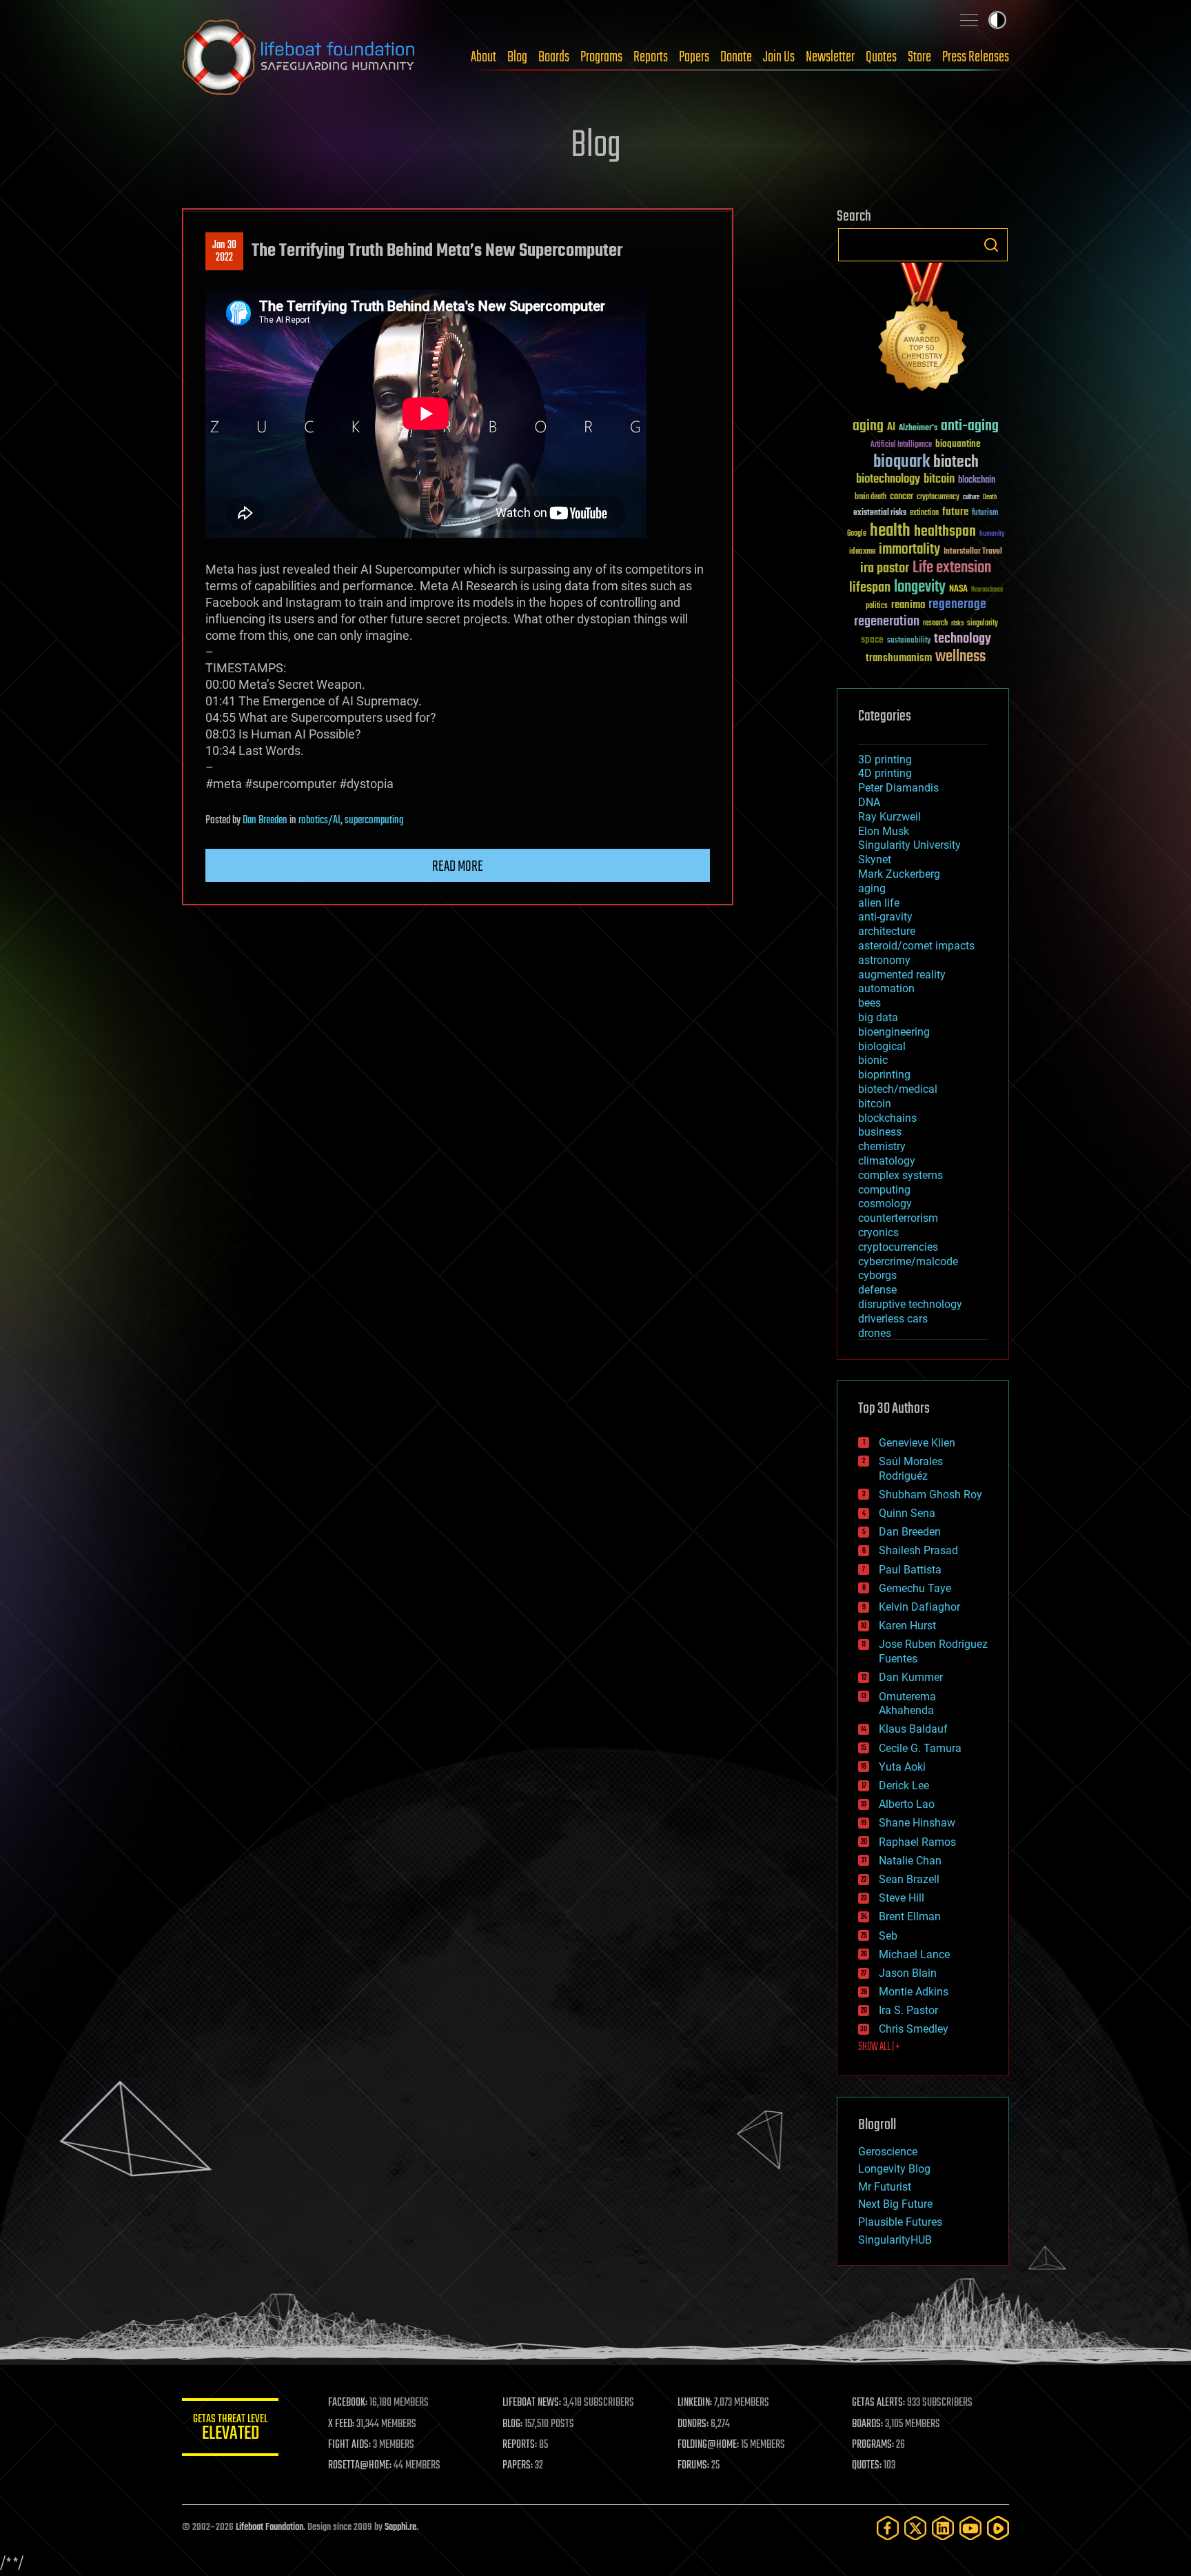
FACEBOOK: (348, 2403)
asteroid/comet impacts (916, 946)
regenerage (957, 605)
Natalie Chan (910, 1861)
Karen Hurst (907, 1626)
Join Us (779, 57)
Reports (651, 57)
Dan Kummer (911, 1677)
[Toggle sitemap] (969, 20)
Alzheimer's (918, 429)
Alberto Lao (907, 1804)
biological (882, 1046)
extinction (924, 513)
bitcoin (939, 480)
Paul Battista (910, 1570)
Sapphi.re (400, 2527)
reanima (908, 605)
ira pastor (885, 568)
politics (877, 606)
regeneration (887, 622)
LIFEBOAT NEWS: (532, 2403)
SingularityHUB (895, 2240)
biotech (956, 462)
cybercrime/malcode (908, 1261)
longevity (920, 587)
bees (869, 1003)
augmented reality (902, 975)
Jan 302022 (224, 252)
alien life (879, 903)
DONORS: (693, 2424)
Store (919, 57)
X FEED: (341, 2424)
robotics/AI (319, 821)
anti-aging (970, 426)
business (880, 1132)
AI (891, 428)
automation (886, 988)
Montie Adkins (914, 1992)
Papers (694, 57)
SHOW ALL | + (879, 2047)
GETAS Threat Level (230, 2429)
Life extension (952, 568)
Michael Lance (914, 1954)
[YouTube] (970, 2528)
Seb (888, 1936)
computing (884, 1190)
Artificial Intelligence (901, 445)
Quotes (881, 57)
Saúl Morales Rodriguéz (911, 1469)
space (872, 640)
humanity (992, 534)
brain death (871, 497)
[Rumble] (998, 2528)
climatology (887, 1161)
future (955, 512)
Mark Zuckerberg (899, 874)
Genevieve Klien (917, 1443)
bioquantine (958, 444)
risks (957, 623)
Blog (517, 57)
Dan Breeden (265, 821)
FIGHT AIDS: (349, 2445)
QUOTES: (867, 2466)
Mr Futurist (885, 2187)
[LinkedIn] (943, 2528)
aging (868, 426)
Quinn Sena (907, 1513)
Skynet (875, 859)
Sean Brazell (909, 1879)
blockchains (887, 1118)
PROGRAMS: (873, 2445)
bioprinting (884, 1075)
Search (991, 245)
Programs (601, 57)
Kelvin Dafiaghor (919, 1607)
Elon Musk (884, 831)
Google (857, 534)
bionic (873, 1060)
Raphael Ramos (917, 1842)
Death (990, 497)
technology (963, 640)
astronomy (884, 960)
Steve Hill (902, 1898)
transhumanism (899, 658)
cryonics (878, 1232)
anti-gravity (885, 917)
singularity (983, 624)
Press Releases (976, 57)
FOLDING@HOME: (708, 2445)
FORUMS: (693, 2466)
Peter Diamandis (898, 788)
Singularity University (909, 845)
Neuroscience (987, 591)
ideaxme (862, 552)
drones (875, 1333)
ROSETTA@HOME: (360, 2466)
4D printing (885, 773)
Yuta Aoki (902, 1767)
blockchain (977, 481)
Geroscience (888, 2152)
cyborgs (877, 1275)
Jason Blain (908, 1973)
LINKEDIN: (695, 2403)
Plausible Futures (900, 2222)
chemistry (882, 1146)
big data (878, 1017)
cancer (902, 497)
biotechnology (888, 480)
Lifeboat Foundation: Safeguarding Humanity (299, 57)
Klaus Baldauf (913, 1729)
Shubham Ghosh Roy (930, 1495)
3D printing (885, 759)
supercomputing (374, 821)
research (935, 624)
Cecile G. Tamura (920, 1748)
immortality (909, 550)
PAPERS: (518, 2466)
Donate (736, 57)
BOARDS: (867, 2424)
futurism (985, 514)
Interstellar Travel (973, 552)
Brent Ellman (910, 1916)
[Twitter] (915, 2528)
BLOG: (512, 2424)
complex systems (900, 1175)
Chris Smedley (914, 2029)
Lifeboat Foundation (269, 2527)
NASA (958, 590)
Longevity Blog (894, 2169)
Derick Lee (904, 1785)
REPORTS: (520, 2445)
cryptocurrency (938, 497)
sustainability (909, 641)
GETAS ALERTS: (878, 2403)
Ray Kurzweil (889, 817)
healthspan (945, 532)
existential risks (880, 513)
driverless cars (893, 1319)
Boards (554, 57)
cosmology (885, 1204)
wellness (960, 657)
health (890, 531)
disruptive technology (910, 1304)
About (483, 57)
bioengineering (894, 1032)
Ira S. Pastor (908, 2010)
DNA (869, 802)
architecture (887, 931)
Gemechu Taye (915, 1588)
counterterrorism (898, 1218)
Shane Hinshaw (917, 1823)
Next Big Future (895, 2204)
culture (971, 497)
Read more (458, 867)
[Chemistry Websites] (923, 330)
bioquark (902, 462)
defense (877, 1290)
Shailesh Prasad (918, 1550)
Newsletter (830, 57)
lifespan (870, 588)
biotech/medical (898, 1089)
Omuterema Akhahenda (907, 1704)
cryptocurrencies (898, 1247)
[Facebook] (888, 2528)
